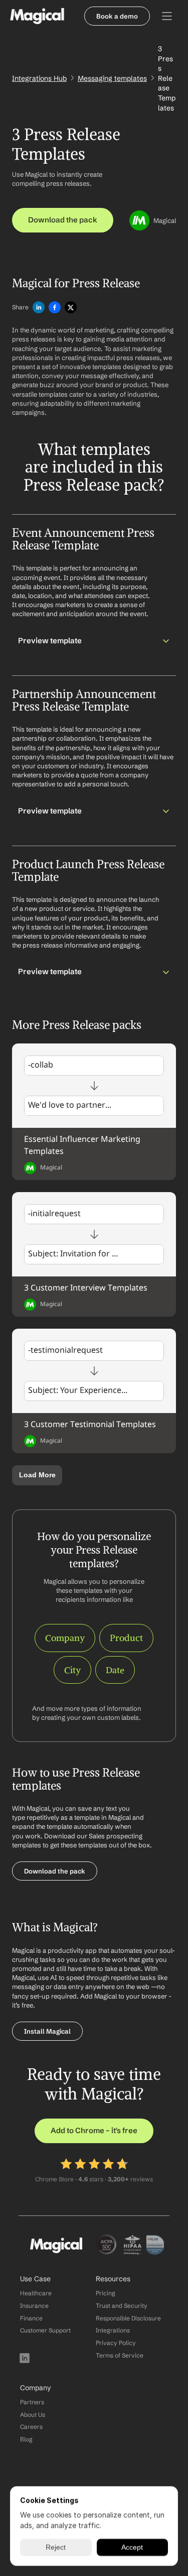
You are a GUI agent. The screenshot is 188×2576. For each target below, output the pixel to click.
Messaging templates (112, 78)
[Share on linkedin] (39, 308)
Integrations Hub (39, 78)
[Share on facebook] (55, 308)
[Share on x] (71, 308)
